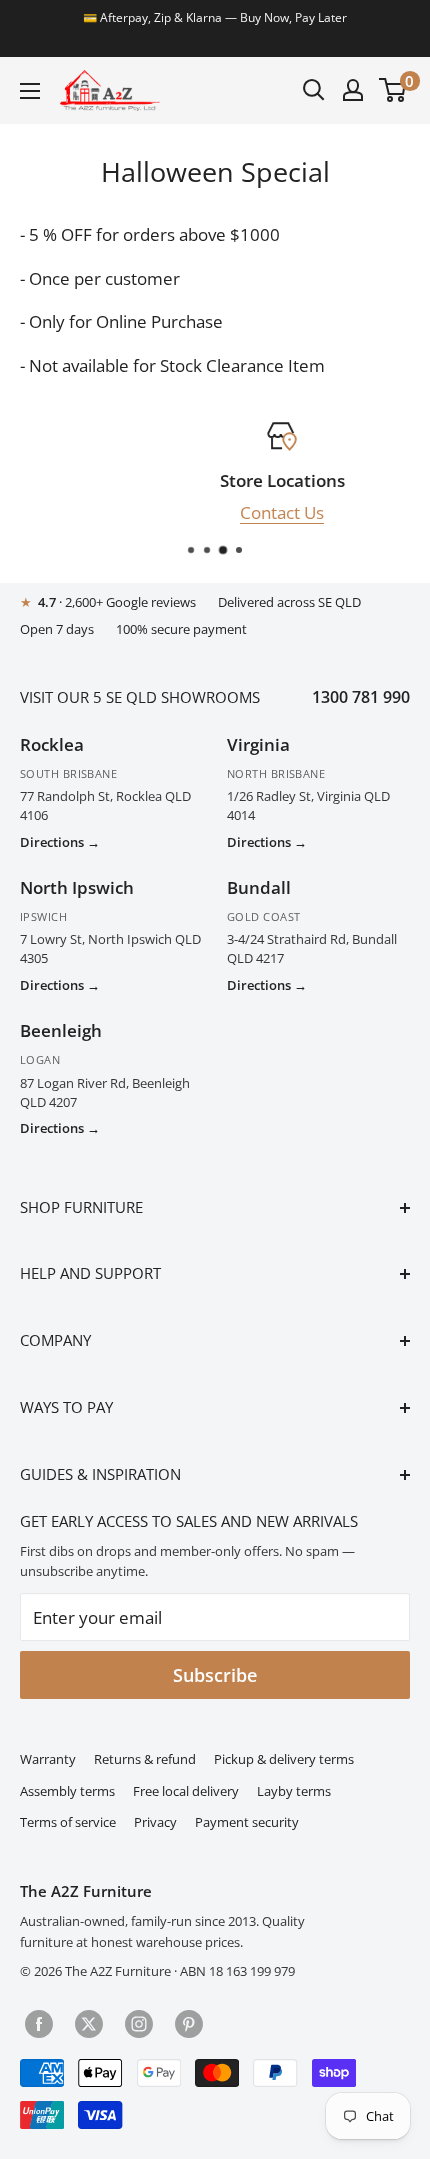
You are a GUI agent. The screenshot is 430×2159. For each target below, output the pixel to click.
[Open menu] (30, 91)
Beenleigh (61, 1030)
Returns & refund (145, 1759)
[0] (393, 90)
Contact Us (225, 511)
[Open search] (314, 90)
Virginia (258, 744)
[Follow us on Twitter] (89, 2022)
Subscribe (215, 1675)
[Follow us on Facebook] (39, 2022)
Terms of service (68, 1822)
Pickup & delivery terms (284, 1759)
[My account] (353, 90)
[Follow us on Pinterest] (189, 2022)
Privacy (155, 1822)
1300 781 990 (361, 697)
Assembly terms (67, 1791)
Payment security (247, 1822)
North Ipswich (77, 887)
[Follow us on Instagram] (139, 2022)
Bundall (259, 887)
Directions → (60, 842)
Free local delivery (186, 1791)
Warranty (48, 1759)
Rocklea (52, 744)
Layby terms (294, 1791)
